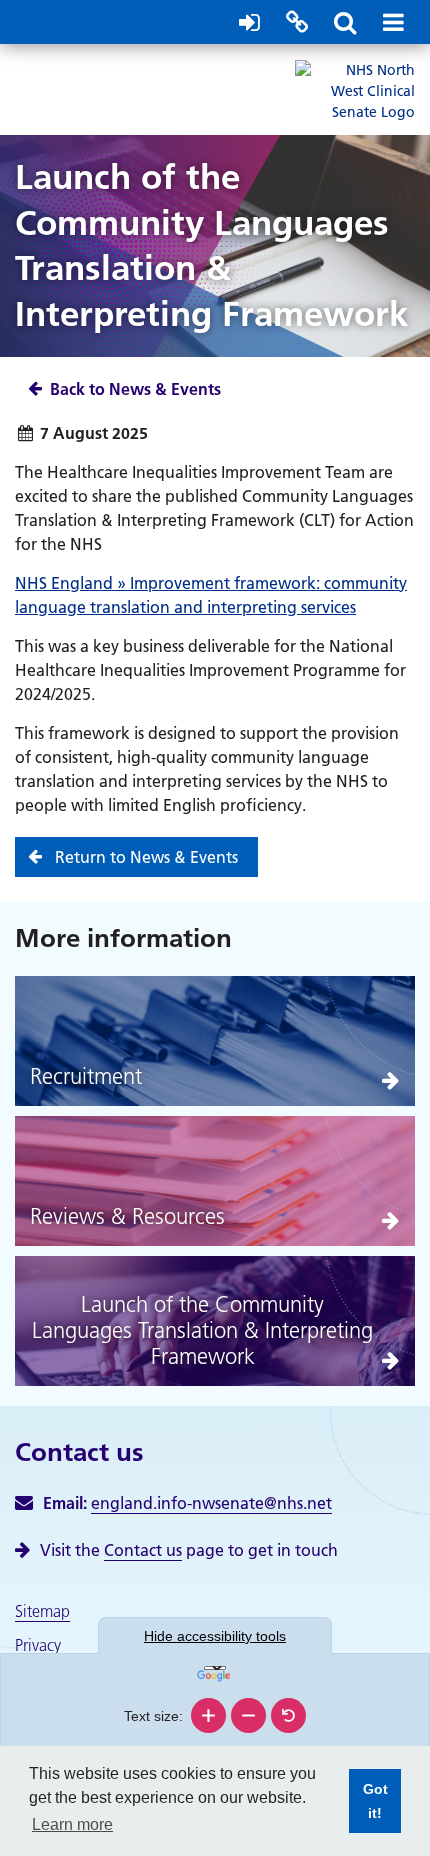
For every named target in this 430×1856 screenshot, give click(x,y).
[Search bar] (345, 22)
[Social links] (297, 22)
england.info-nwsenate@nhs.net (211, 1503)
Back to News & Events (135, 389)
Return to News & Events (146, 857)
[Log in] (249, 22)
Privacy (38, 1645)
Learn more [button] (72, 1824)
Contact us (143, 1550)
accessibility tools (215, 1636)
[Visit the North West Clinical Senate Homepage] (355, 90)
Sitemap (42, 1611)
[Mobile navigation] (393, 22)
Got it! (368, 1807)
